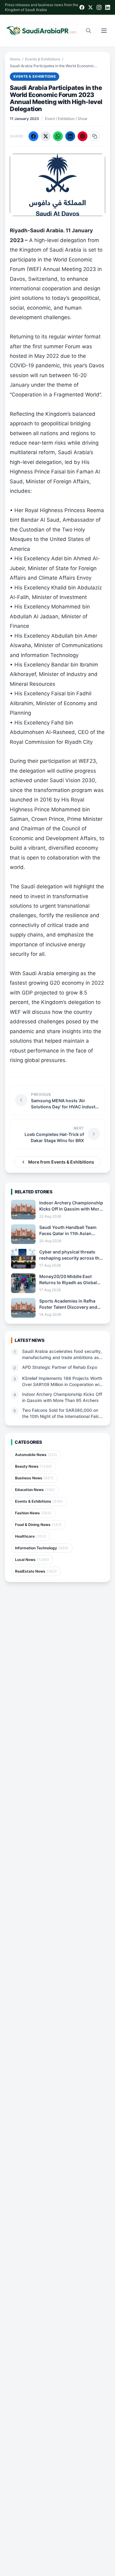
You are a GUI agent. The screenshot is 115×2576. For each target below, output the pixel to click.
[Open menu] (104, 31)
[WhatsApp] (58, 136)
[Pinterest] (82, 136)
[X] (90, 7)
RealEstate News (36, 1571)
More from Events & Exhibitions (61, 1162)
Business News (34, 1478)
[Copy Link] (95, 136)
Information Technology (42, 1548)
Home (15, 59)
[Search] (89, 31)
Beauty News (34, 1466)
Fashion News (33, 1513)
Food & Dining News (38, 1525)
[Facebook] (82, 7)
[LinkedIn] (108, 7)
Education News (35, 1490)
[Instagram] (99, 7)
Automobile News (36, 1455)
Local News (32, 1560)
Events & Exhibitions (43, 59)
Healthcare (31, 1536)
